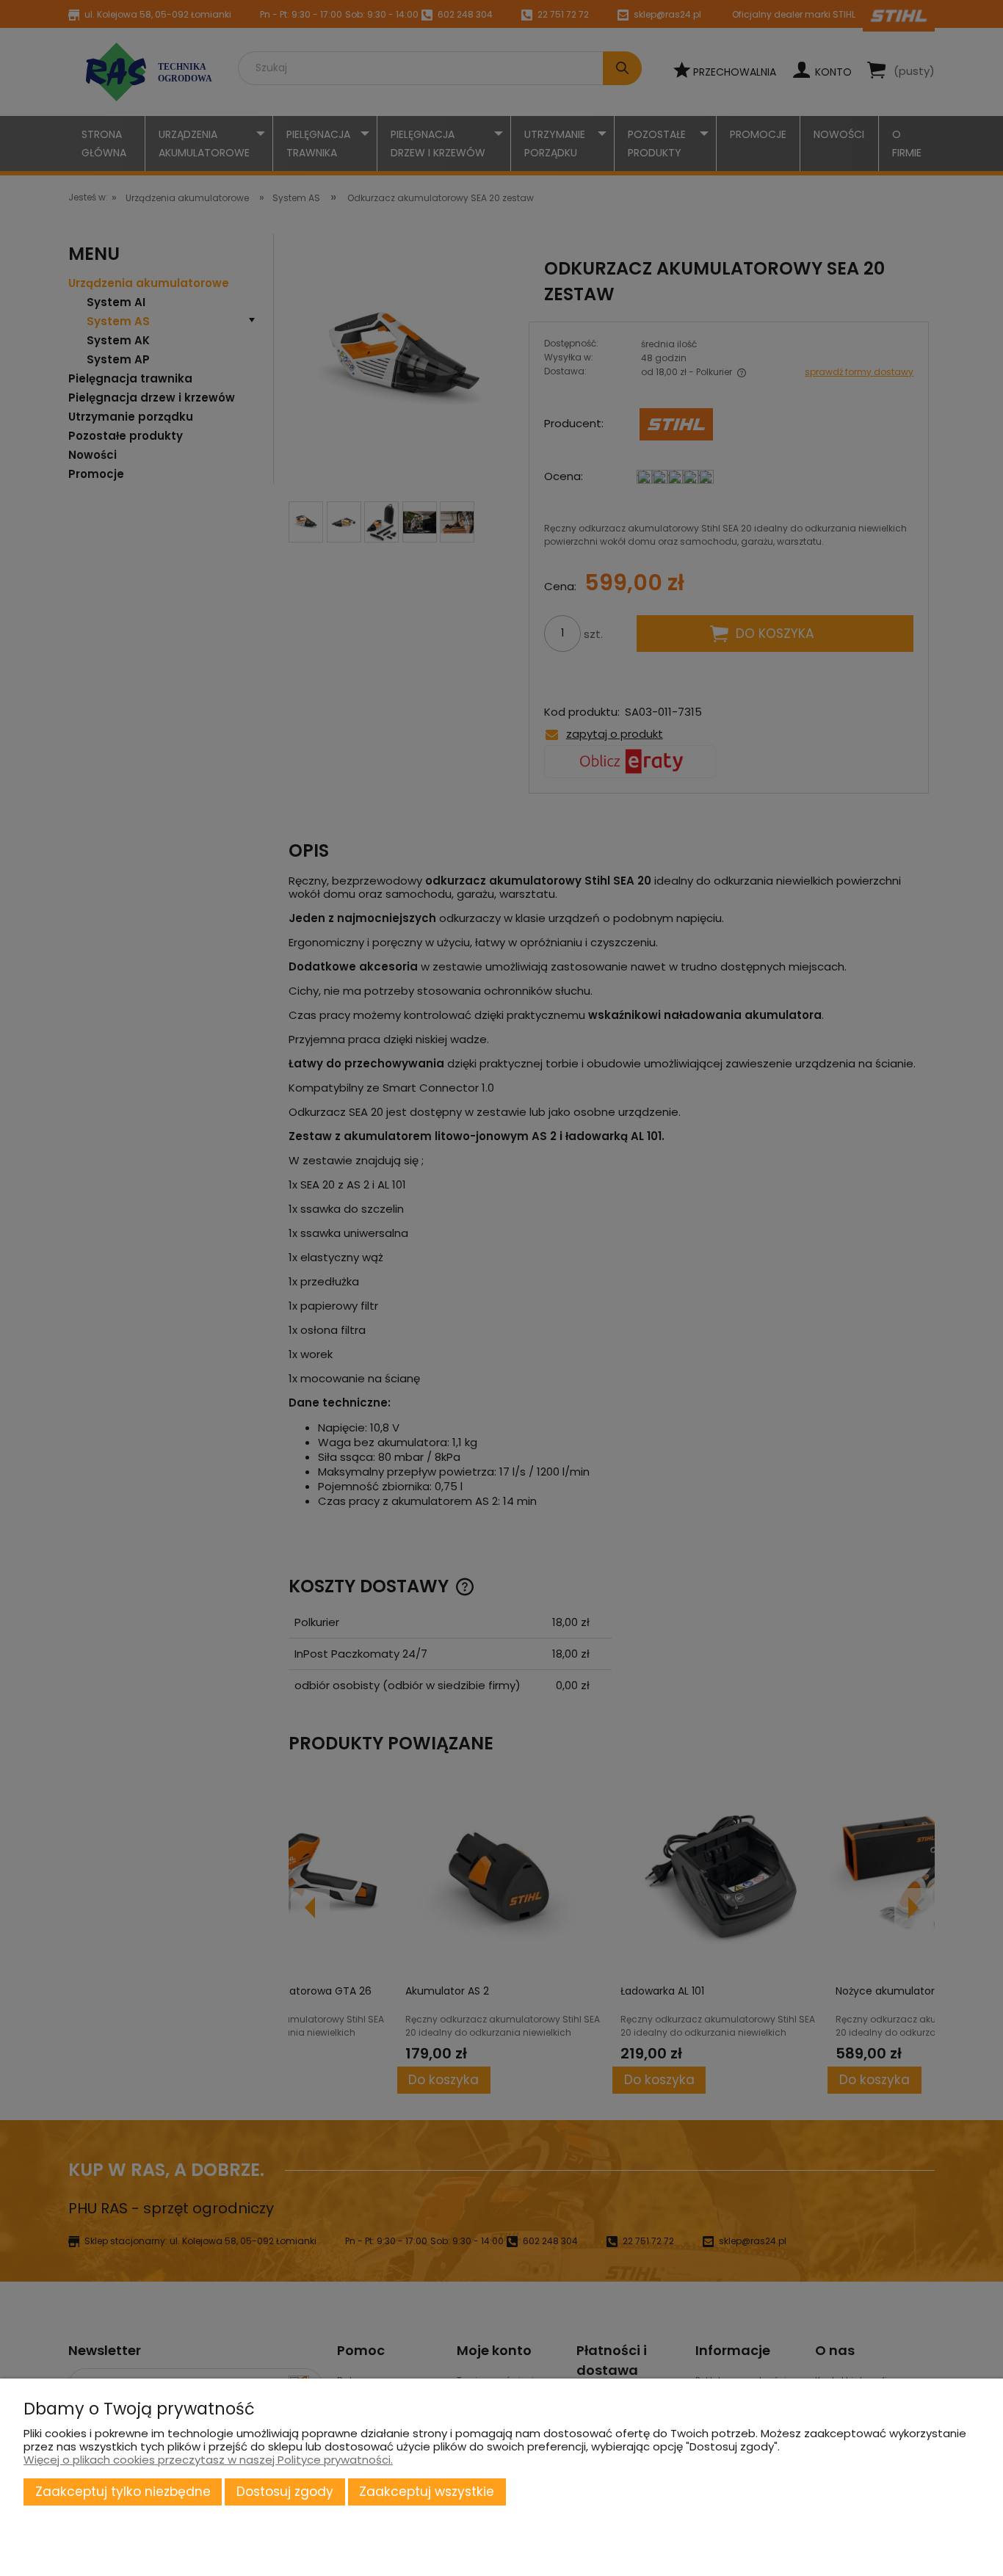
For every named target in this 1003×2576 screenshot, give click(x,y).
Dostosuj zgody (285, 2492)
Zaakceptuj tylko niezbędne (123, 2492)
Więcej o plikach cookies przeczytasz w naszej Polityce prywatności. (208, 2460)
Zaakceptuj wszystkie (427, 2492)
